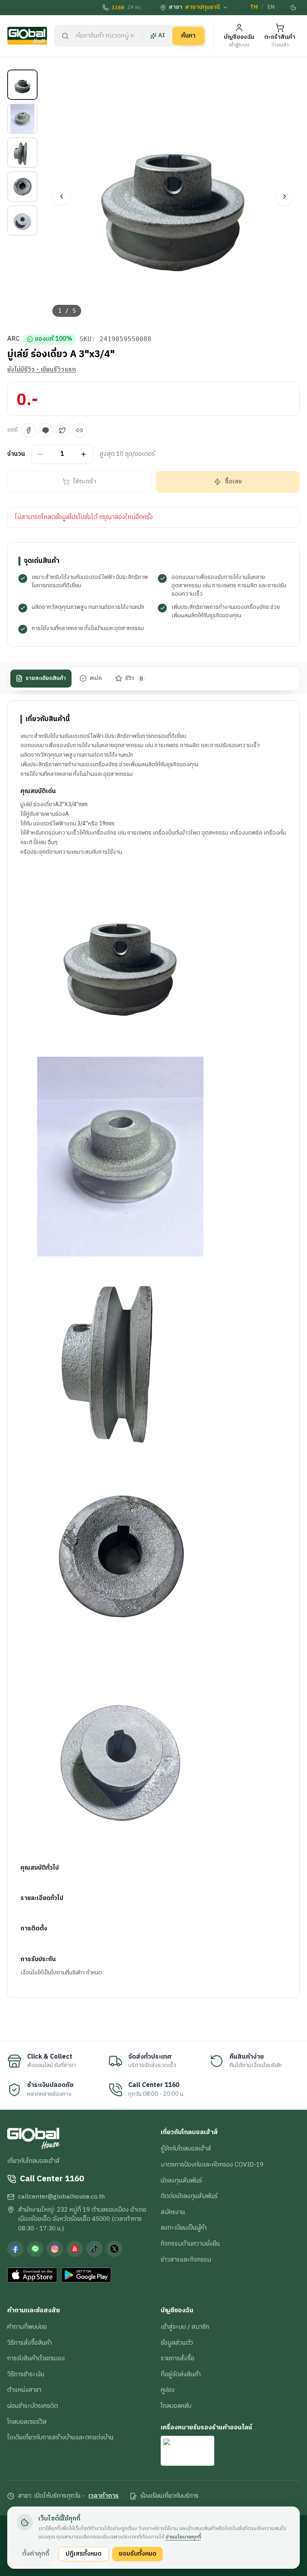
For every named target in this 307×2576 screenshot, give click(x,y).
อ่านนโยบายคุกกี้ (183, 2537)
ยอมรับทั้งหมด (138, 2554)
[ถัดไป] (284, 196)
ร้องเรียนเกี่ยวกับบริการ (169, 2496)
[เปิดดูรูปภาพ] (173, 196)
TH (254, 7)
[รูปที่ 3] (22, 153)
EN (271, 7)
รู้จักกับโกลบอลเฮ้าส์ (186, 2149)
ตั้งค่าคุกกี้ (36, 2554)
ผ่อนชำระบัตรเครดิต (33, 2406)
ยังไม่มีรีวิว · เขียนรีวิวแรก (42, 370)
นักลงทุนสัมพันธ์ (181, 2180)
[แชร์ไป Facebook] (28, 430)
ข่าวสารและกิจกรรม (186, 2260)
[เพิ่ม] (84, 454)
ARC (13, 339)
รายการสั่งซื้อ (177, 2358)
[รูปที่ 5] (22, 221)
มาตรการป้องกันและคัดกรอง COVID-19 (212, 2165)
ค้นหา (188, 36)
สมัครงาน (173, 2212)
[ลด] (41, 454)
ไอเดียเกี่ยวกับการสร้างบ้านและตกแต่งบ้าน (60, 2437)
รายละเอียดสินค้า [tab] (46, 678)
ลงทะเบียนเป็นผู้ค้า (184, 2228)
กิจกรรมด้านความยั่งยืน (190, 2244)
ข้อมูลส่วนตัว (177, 2343)
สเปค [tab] (96, 678)
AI (162, 36)
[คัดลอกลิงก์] (80, 430)
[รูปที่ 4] (22, 187)
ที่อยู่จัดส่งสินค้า (181, 2374)
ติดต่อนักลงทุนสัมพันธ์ (189, 2196)
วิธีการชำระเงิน (26, 2374)
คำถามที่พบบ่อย (27, 2327)
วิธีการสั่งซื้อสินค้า (30, 2343)
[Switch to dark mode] (294, 8)
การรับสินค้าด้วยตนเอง (36, 2358)
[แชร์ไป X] (62, 430)
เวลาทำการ (104, 2496)
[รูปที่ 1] (22, 85)
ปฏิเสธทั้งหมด (84, 2554)
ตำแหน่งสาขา (24, 2390)
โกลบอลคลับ (176, 2406)
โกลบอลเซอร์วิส (27, 2422)
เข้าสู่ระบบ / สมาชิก (185, 2327)
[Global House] (27, 36)
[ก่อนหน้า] (61, 196)
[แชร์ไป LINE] (46, 430)
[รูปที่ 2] (22, 119)
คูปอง (168, 2390)
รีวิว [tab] (134, 678)
